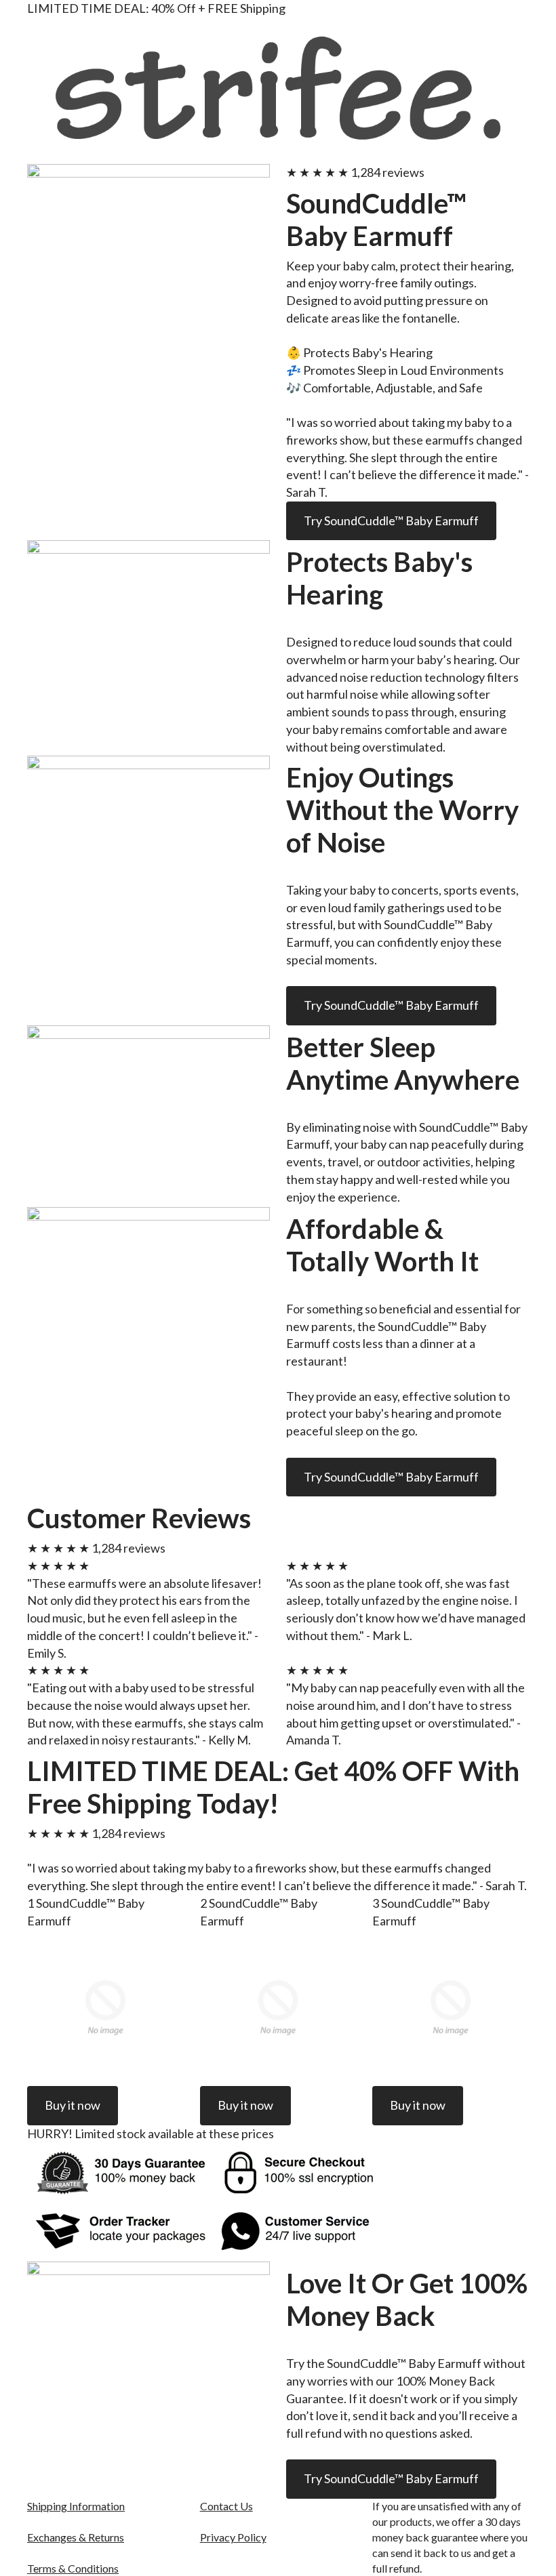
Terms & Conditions (73, 2568)
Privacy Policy (233, 2537)
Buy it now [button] (73, 2105)
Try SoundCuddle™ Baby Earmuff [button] (391, 520)
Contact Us (226, 2506)
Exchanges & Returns (76, 2537)
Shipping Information (76, 2506)
